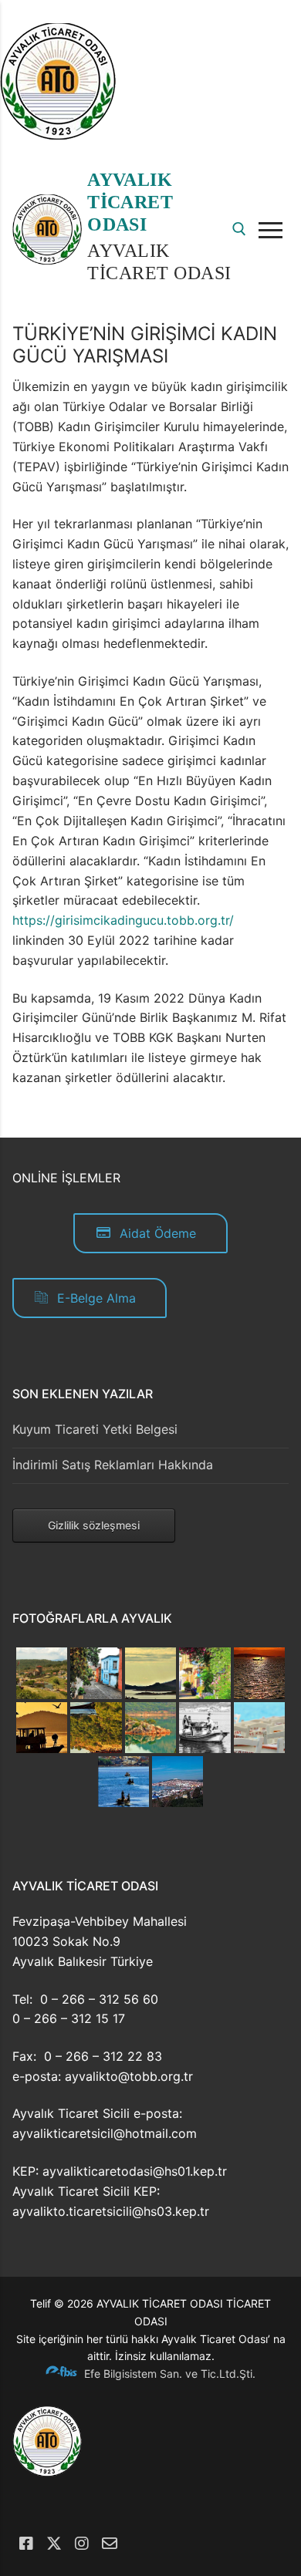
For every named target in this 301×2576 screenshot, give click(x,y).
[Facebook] (26, 2544)
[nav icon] (274, 230)
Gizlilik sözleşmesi (94, 1525)
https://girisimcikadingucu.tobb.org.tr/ (123, 920)
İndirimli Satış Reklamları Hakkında (113, 1465)
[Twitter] (54, 2544)
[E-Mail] (110, 2544)
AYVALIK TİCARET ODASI (130, 202)
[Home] (58, 135)
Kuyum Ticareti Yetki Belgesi (95, 1429)
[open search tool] (239, 229)
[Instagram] (82, 2544)
